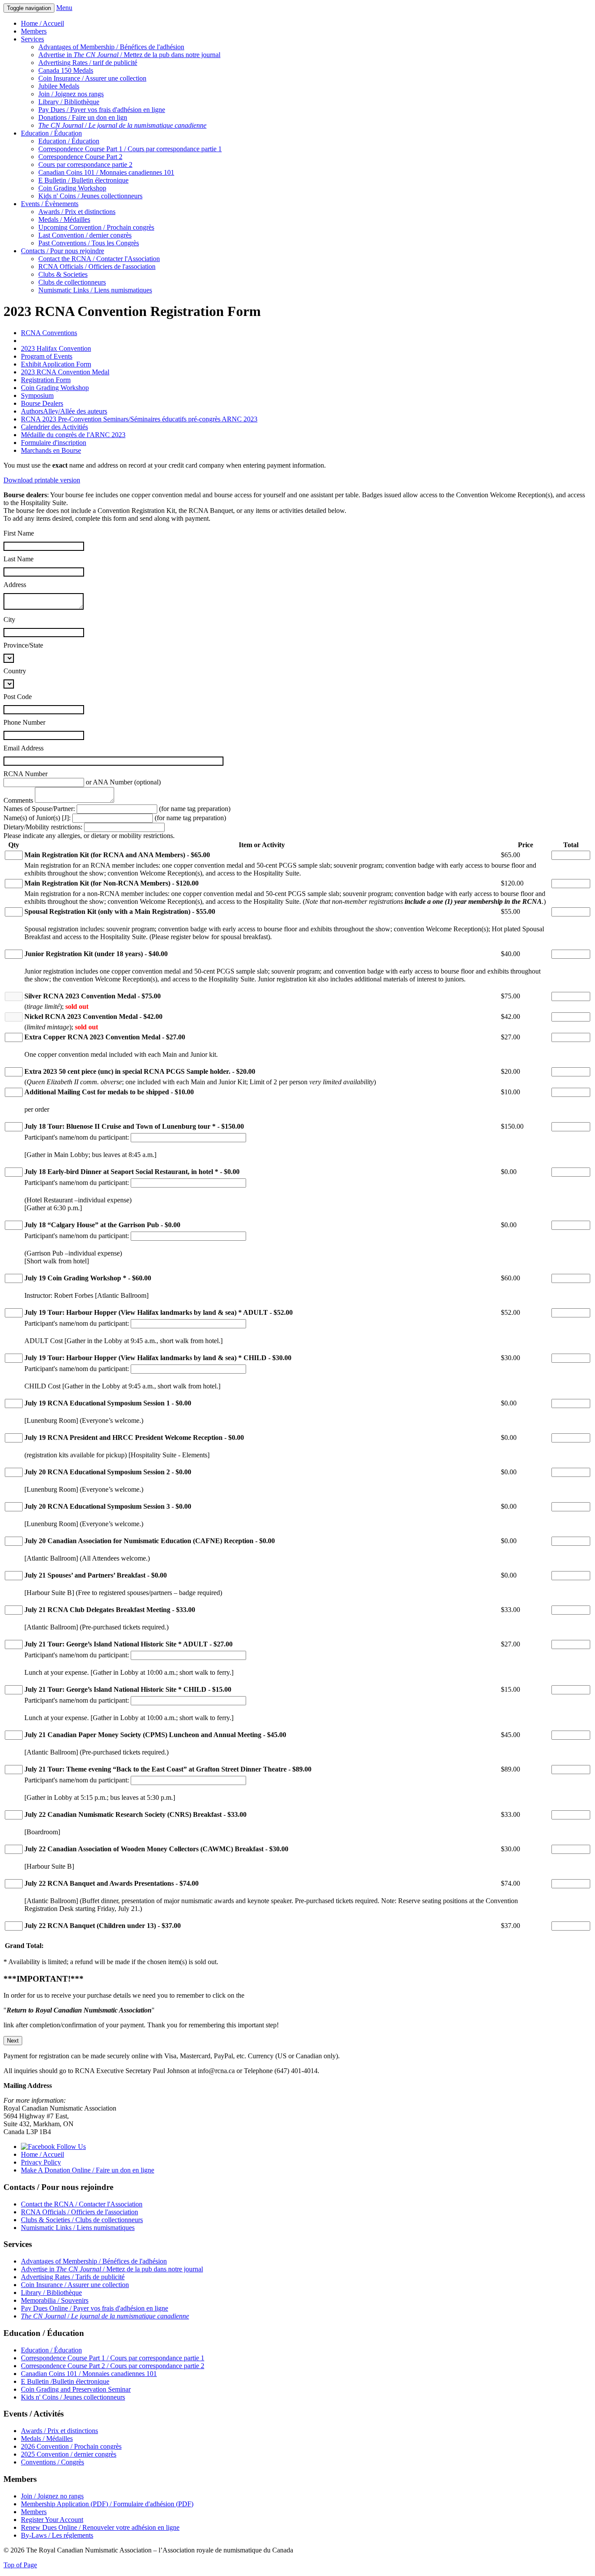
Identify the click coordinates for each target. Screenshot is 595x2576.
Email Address (24, 748)
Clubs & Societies (63, 274)
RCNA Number (25, 774)
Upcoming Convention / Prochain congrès (96, 227)
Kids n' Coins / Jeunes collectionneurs (90, 196)
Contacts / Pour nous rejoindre (63, 251)
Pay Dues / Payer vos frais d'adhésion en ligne (102, 110)
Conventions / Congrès (52, 2462)
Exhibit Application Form (56, 364)
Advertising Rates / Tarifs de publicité (73, 2277)
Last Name (19, 559)
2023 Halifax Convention (56, 348)
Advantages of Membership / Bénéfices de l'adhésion (111, 47)
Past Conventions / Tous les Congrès (89, 243)
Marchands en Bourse (51, 450)
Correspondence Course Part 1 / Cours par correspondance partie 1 (130, 149)
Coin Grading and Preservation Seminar (76, 2389)
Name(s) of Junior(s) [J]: (37, 818)
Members (34, 31)
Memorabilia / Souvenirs (55, 2300)
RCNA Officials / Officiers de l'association (97, 266)
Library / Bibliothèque (69, 102)
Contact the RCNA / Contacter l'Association (99, 259)
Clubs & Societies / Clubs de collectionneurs (82, 2220)
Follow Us (70, 2147)
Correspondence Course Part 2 (80, 157)
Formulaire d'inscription (54, 443)
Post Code (18, 697)
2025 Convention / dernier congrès (69, 2454)
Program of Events (47, 356)
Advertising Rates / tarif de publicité (88, 63)
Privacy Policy (41, 2162)
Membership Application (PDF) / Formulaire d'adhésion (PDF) (107, 2504)
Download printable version (42, 480)
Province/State (23, 645)
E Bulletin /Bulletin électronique (65, 2381)
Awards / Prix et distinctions (77, 212)
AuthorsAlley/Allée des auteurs (64, 411)
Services (32, 39)
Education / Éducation (51, 133)
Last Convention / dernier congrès (85, 235)
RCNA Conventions (49, 333)
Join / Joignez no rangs (52, 2496)
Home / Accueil (42, 23)
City (9, 619)
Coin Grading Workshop (72, 188)
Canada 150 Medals (66, 70)
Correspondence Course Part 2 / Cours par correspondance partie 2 (113, 2366)
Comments (18, 800)
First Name (19, 533)
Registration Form (46, 380)
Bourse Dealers (42, 403)
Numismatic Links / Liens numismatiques (95, 290)
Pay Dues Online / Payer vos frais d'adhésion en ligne (95, 2308)
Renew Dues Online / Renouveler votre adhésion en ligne (100, 2527)
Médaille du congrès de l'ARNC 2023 (73, 435)
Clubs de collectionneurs (72, 282)
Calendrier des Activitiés (54, 427)
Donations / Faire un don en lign (83, 117)
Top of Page (20, 2565)
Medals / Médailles (64, 219)
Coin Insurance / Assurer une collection (92, 78)
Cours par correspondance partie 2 (85, 165)
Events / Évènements (50, 204)
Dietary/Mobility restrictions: (43, 827)
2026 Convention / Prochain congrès (71, 2446)
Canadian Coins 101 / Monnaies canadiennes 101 (106, 172)
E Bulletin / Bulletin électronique (83, 180)
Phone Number (24, 722)
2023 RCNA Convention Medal (65, 372)
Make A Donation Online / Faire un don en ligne (88, 2170)
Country (15, 671)
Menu (64, 8)
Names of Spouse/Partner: (39, 809)
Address (15, 585)
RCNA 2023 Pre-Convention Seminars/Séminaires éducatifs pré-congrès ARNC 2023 (139, 419)
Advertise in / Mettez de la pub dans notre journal (129, 55)
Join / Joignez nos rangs (71, 94)
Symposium (37, 395)
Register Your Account (52, 2520)
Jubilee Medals (59, 86)
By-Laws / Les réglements (57, 2535)
